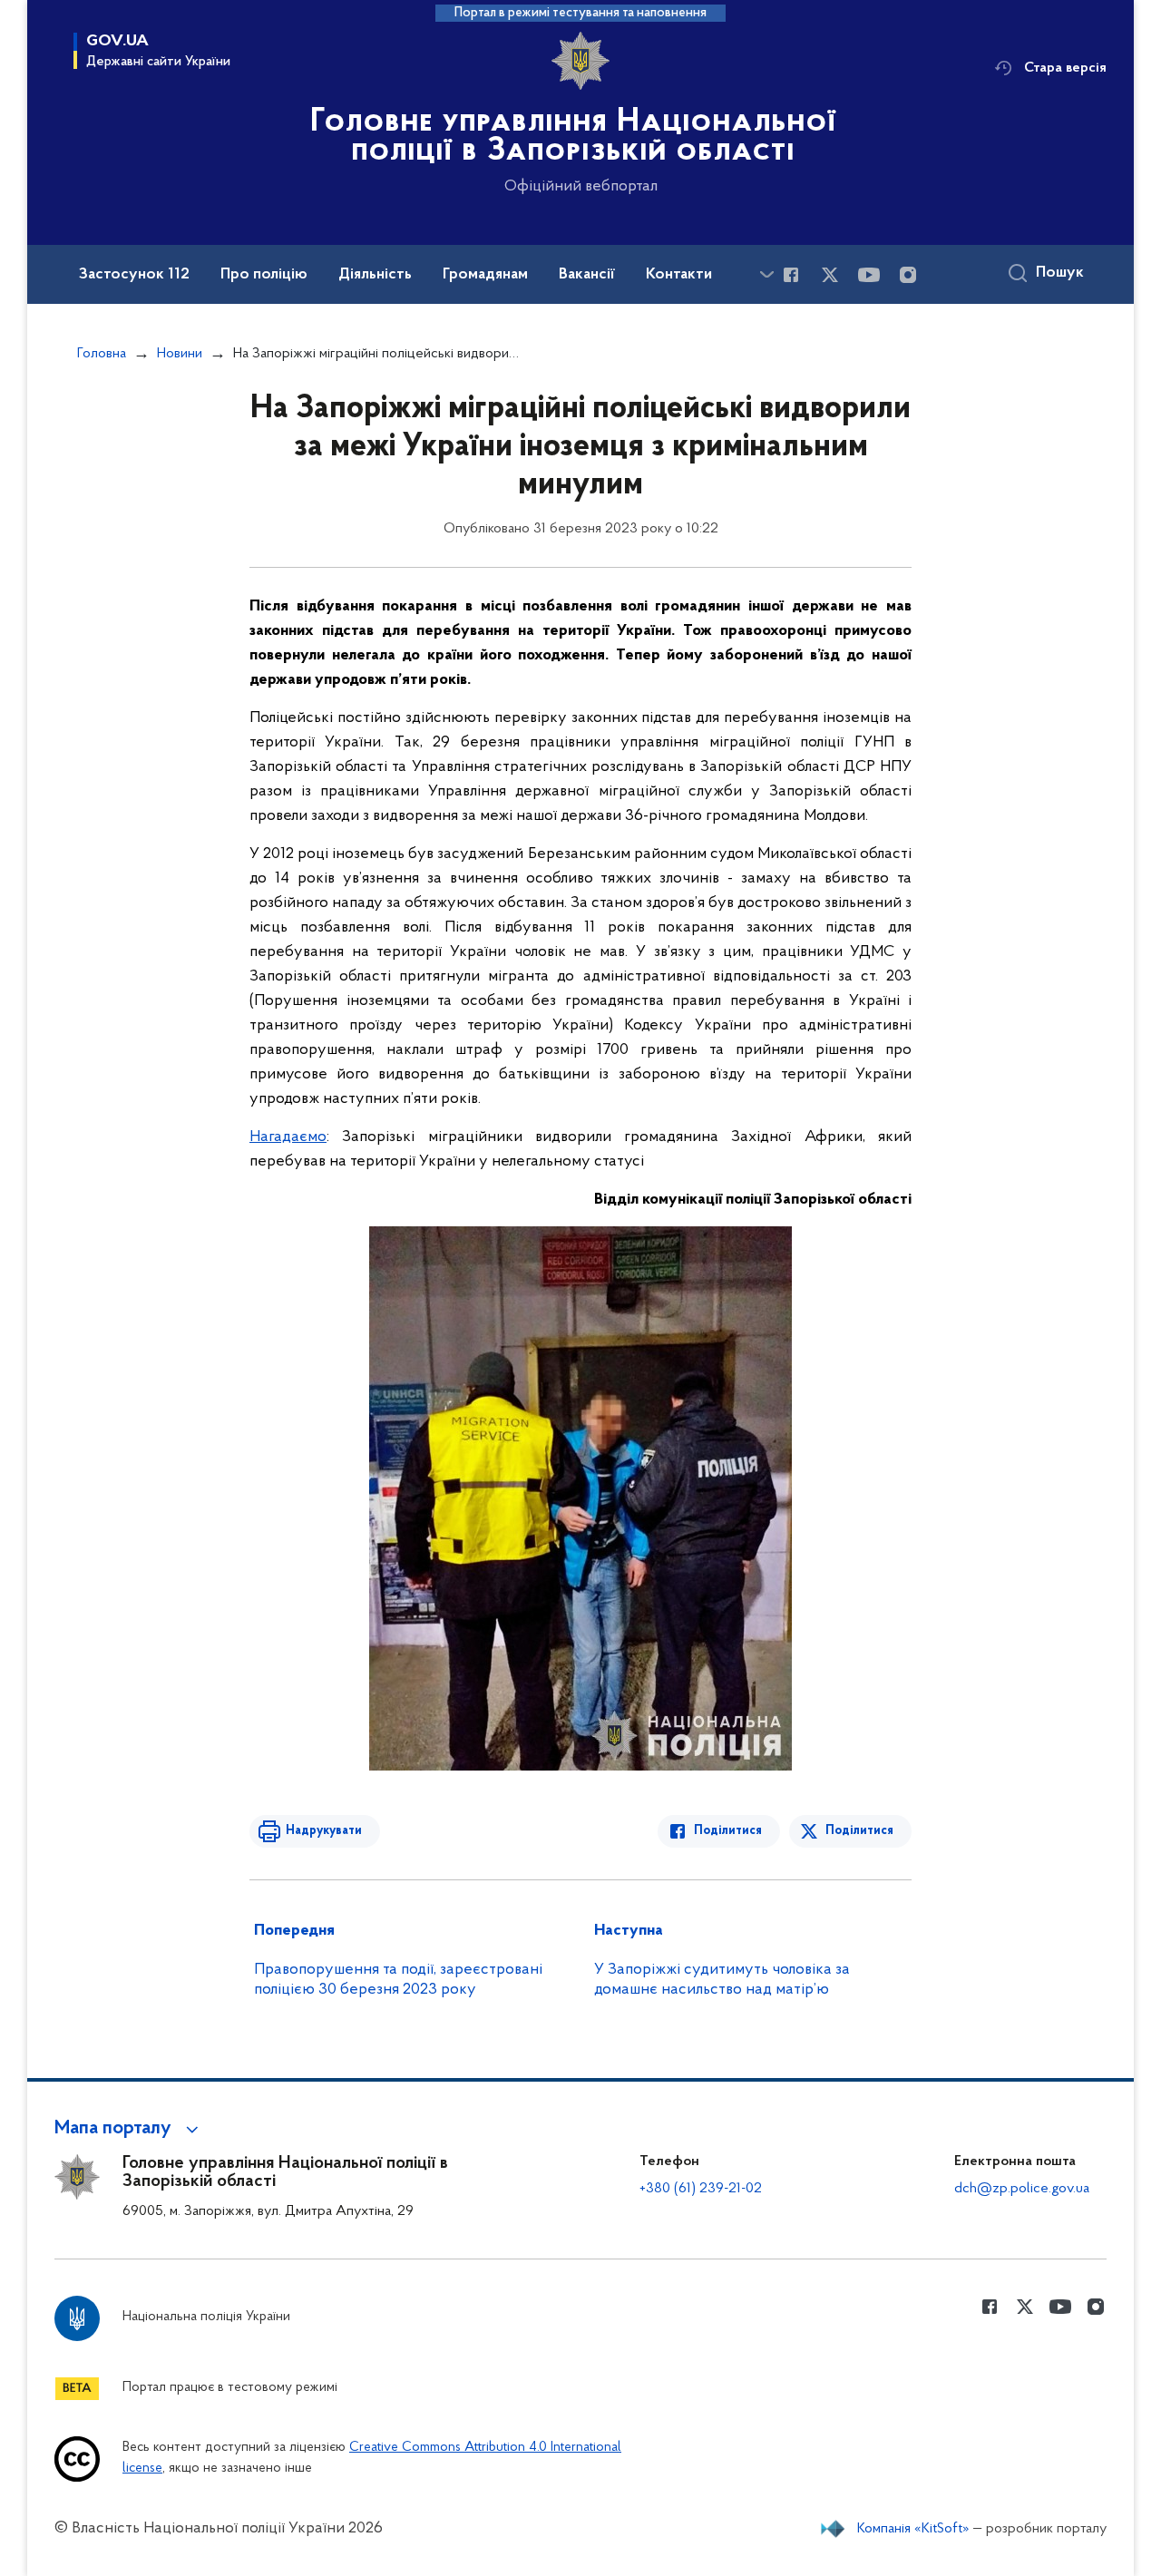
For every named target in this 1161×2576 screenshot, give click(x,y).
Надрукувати (324, 1831)
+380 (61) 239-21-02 (701, 2189)
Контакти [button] (679, 275)
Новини (180, 354)
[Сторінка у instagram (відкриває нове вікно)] (908, 275)
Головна (102, 354)
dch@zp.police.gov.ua (1022, 2189)
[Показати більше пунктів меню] (766, 274)
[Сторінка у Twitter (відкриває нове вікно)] (830, 275)
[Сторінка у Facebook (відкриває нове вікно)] (791, 275)
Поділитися (728, 1831)
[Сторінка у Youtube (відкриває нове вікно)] (869, 275)
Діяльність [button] (375, 275)
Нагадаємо (288, 1137)
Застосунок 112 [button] (134, 275)
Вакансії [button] (587, 275)
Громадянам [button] (485, 275)
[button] (129, 2129)
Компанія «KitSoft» (913, 2529)
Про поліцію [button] (264, 275)
